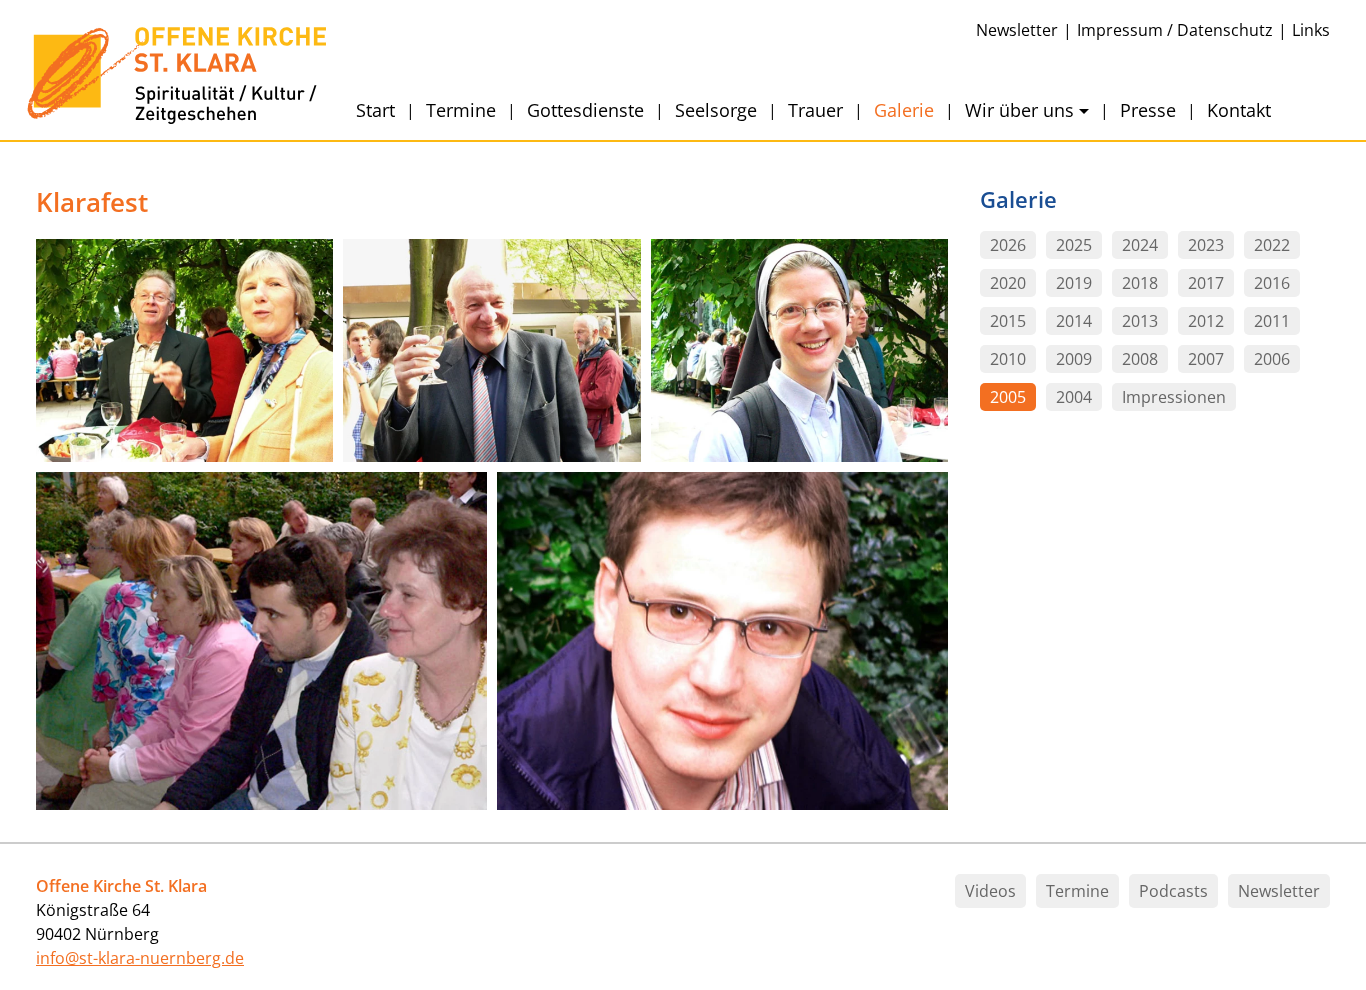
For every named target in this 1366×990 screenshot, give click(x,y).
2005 (1008, 398)
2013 (1140, 322)
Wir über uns (1019, 110)
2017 (1206, 284)
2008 (1140, 360)
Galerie (904, 110)
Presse (1148, 110)
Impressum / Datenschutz (1175, 30)
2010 (1008, 360)
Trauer (815, 110)
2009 (1074, 360)
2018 (1140, 284)
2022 (1272, 246)
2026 (1008, 246)
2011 (1272, 322)
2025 (1074, 246)
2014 (1074, 322)
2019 (1074, 284)
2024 (1140, 246)
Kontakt (1239, 110)
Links (1311, 30)
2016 (1272, 284)
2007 (1206, 360)
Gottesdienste (585, 110)
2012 (1206, 322)
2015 (1008, 322)
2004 (1074, 398)
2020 (1008, 284)
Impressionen (1174, 398)
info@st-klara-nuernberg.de (140, 958)
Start (375, 110)
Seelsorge (716, 110)
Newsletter (1017, 30)
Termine (461, 110)
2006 (1272, 360)
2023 (1206, 246)
